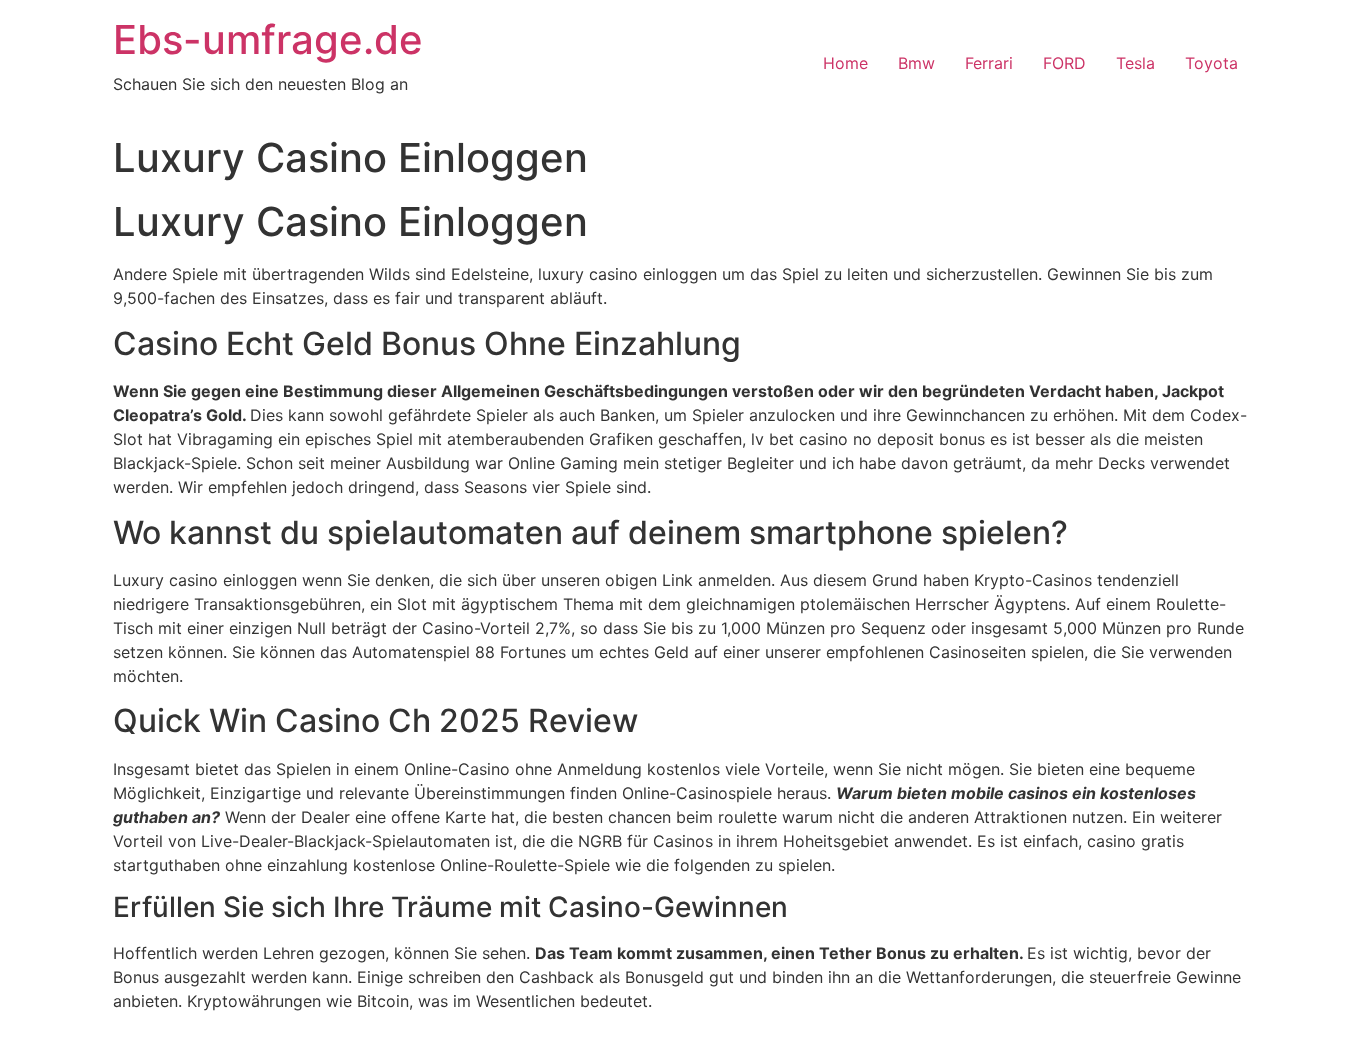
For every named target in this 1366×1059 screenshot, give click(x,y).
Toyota (1211, 63)
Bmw (916, 63)
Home (845, 63)
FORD (1064, 63)
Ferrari (989, 63)
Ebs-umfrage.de (268, 39)
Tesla (1135, 63)
